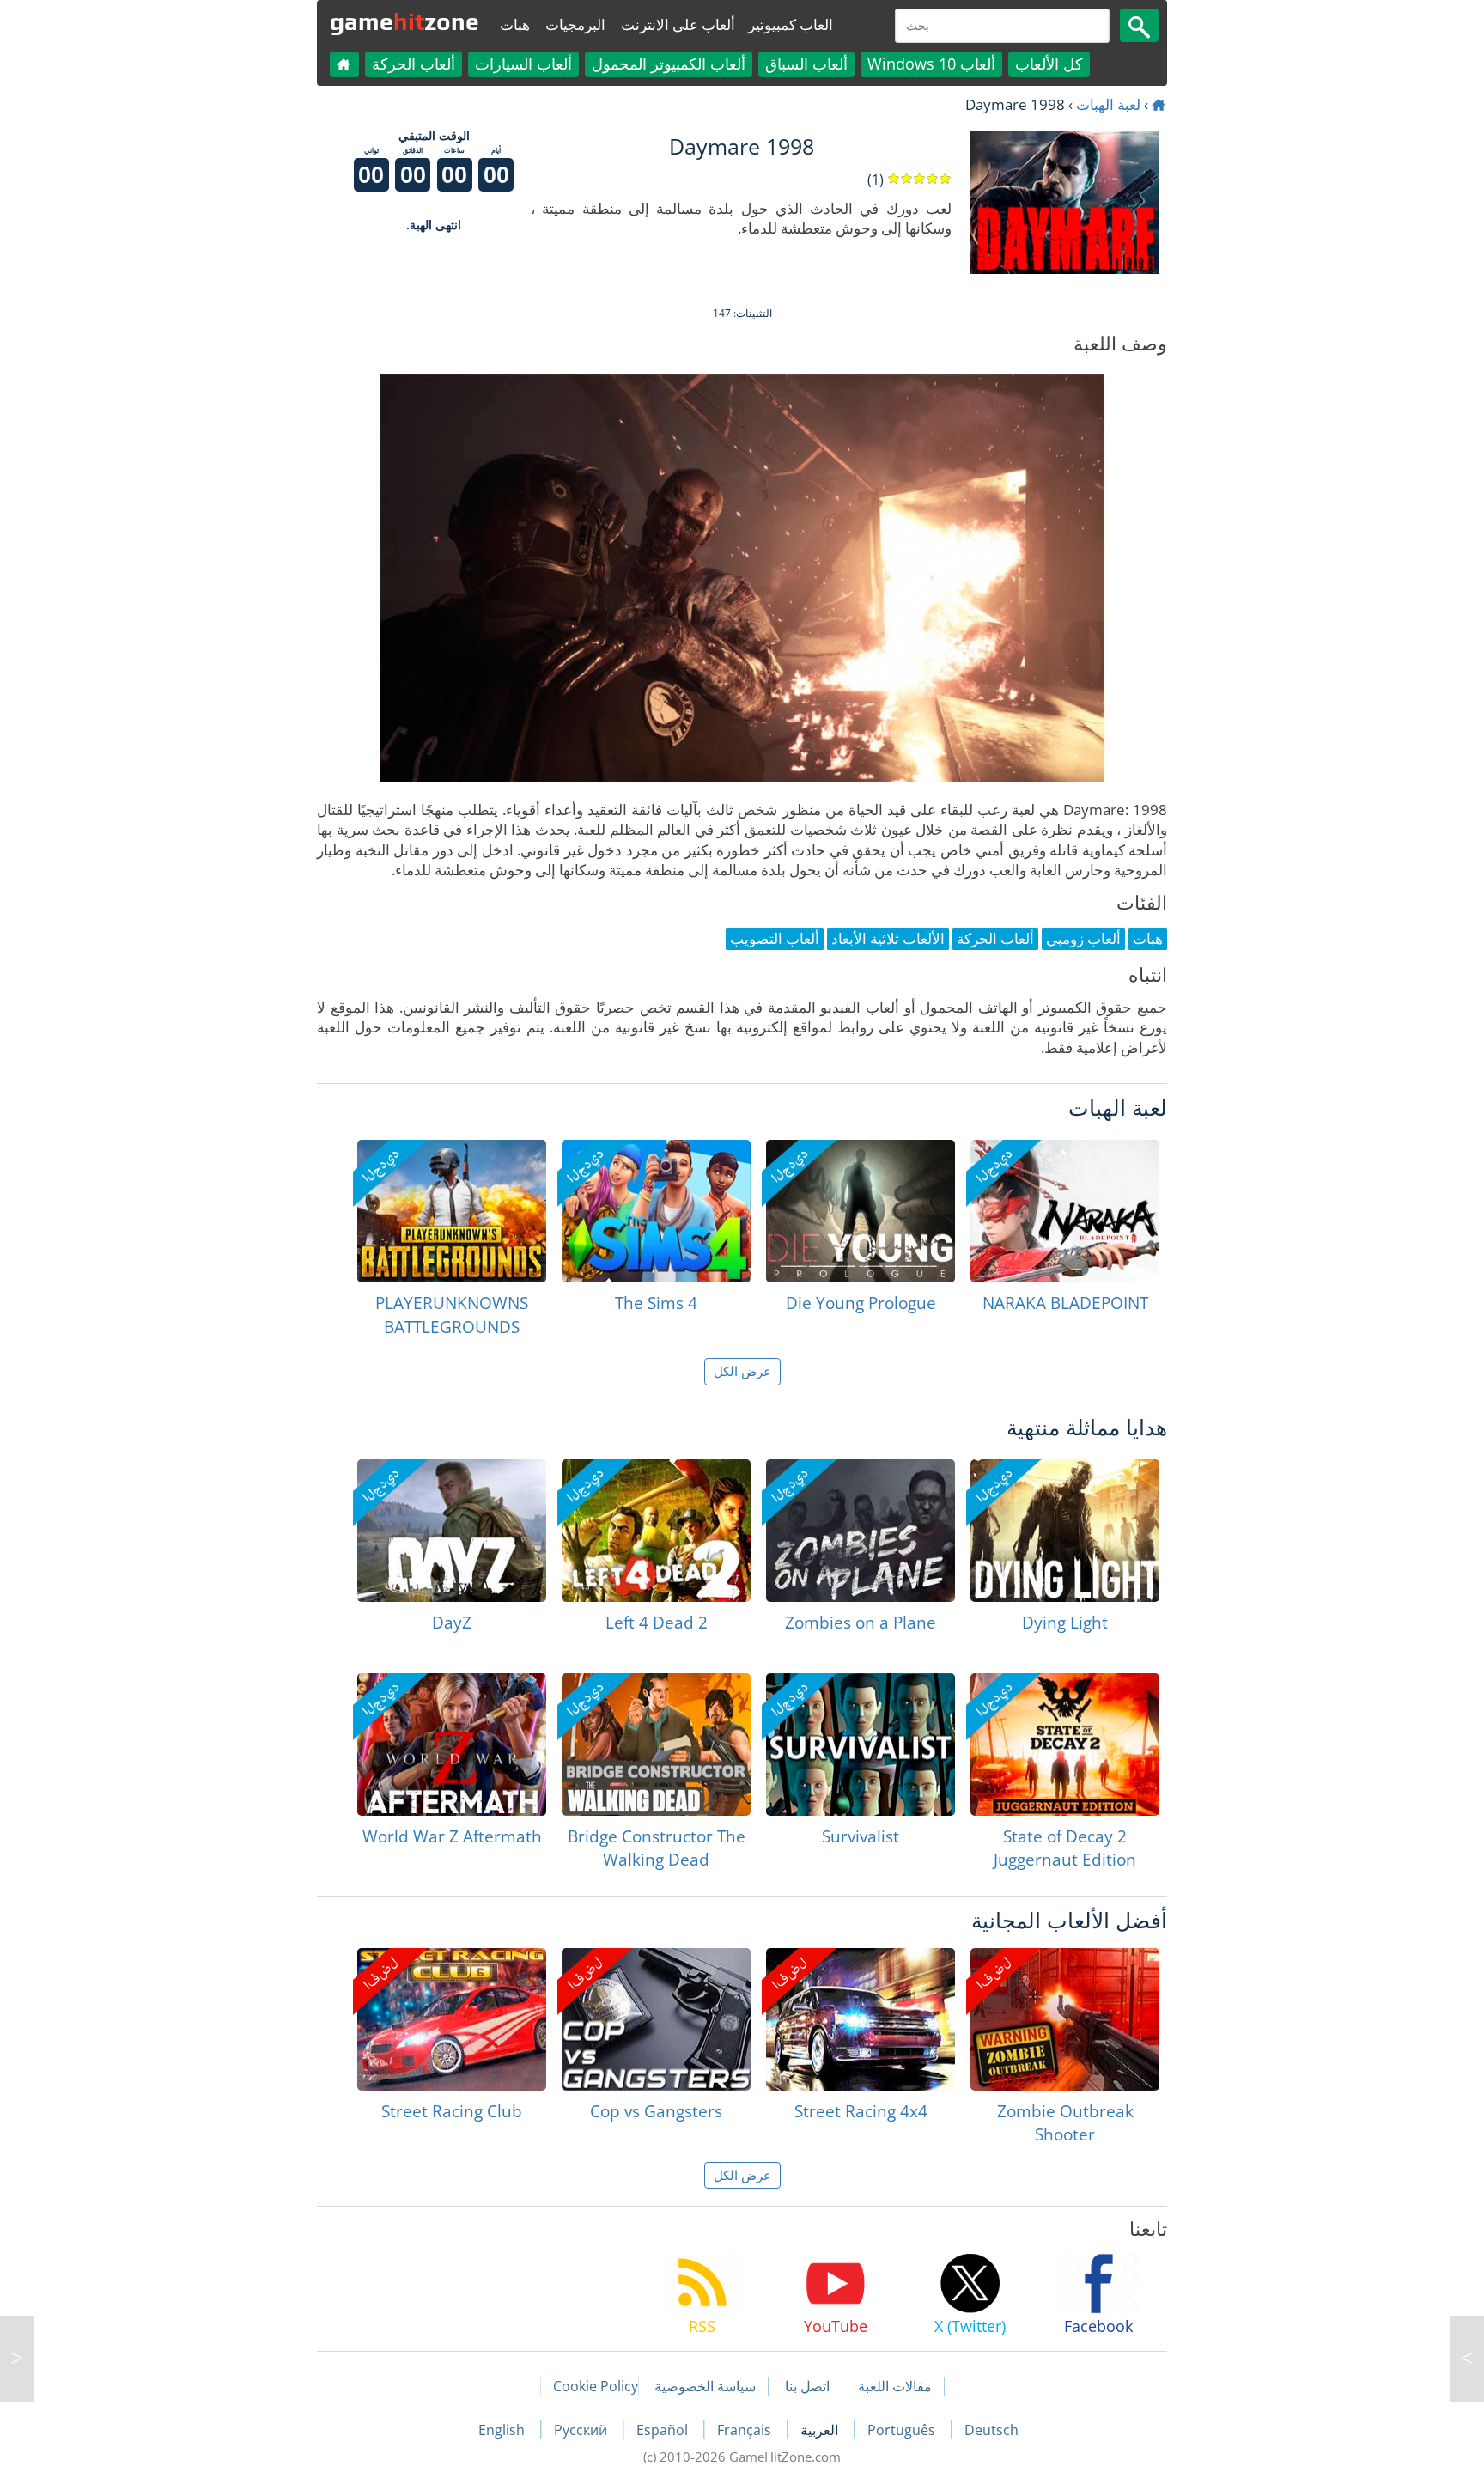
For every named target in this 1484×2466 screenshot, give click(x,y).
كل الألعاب (1049, 64)
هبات (515, 24)
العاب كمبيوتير (791, 24)
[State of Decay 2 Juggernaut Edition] (1065, 1744)
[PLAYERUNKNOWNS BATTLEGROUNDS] (452, 1211)
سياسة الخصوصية (705, 2386)
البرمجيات (575, 24)
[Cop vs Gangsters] (656, 2019)
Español (664, 2430)
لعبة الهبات (1108, 104)
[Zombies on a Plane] (861, 1531)
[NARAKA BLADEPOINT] (1065, 1211)
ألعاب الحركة (414, 64)
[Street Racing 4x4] (861, 2019)
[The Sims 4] (656, 1211)
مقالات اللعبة (895, 2386)
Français (746, 2430)
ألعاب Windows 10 (931, 64)
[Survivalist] (861, 1744)
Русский (582, 2430)
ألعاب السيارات (523, 64)
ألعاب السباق (806, 64)
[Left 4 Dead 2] (656, 1531)
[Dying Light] (1065, 1531)
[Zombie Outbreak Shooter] (1065, 2019)
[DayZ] (452, 1531)
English (503, 2430)
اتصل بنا (807, 2386)
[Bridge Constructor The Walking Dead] (656, 1744)
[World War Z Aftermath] (452, 1744)
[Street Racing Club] (452, 2019)
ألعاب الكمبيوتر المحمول (669, 64)
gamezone (404, 21)
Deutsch (991, 2430)
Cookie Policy (596, 2386)
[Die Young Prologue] (861, 1211)
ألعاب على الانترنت (678, 24)
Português (903, 2430)
